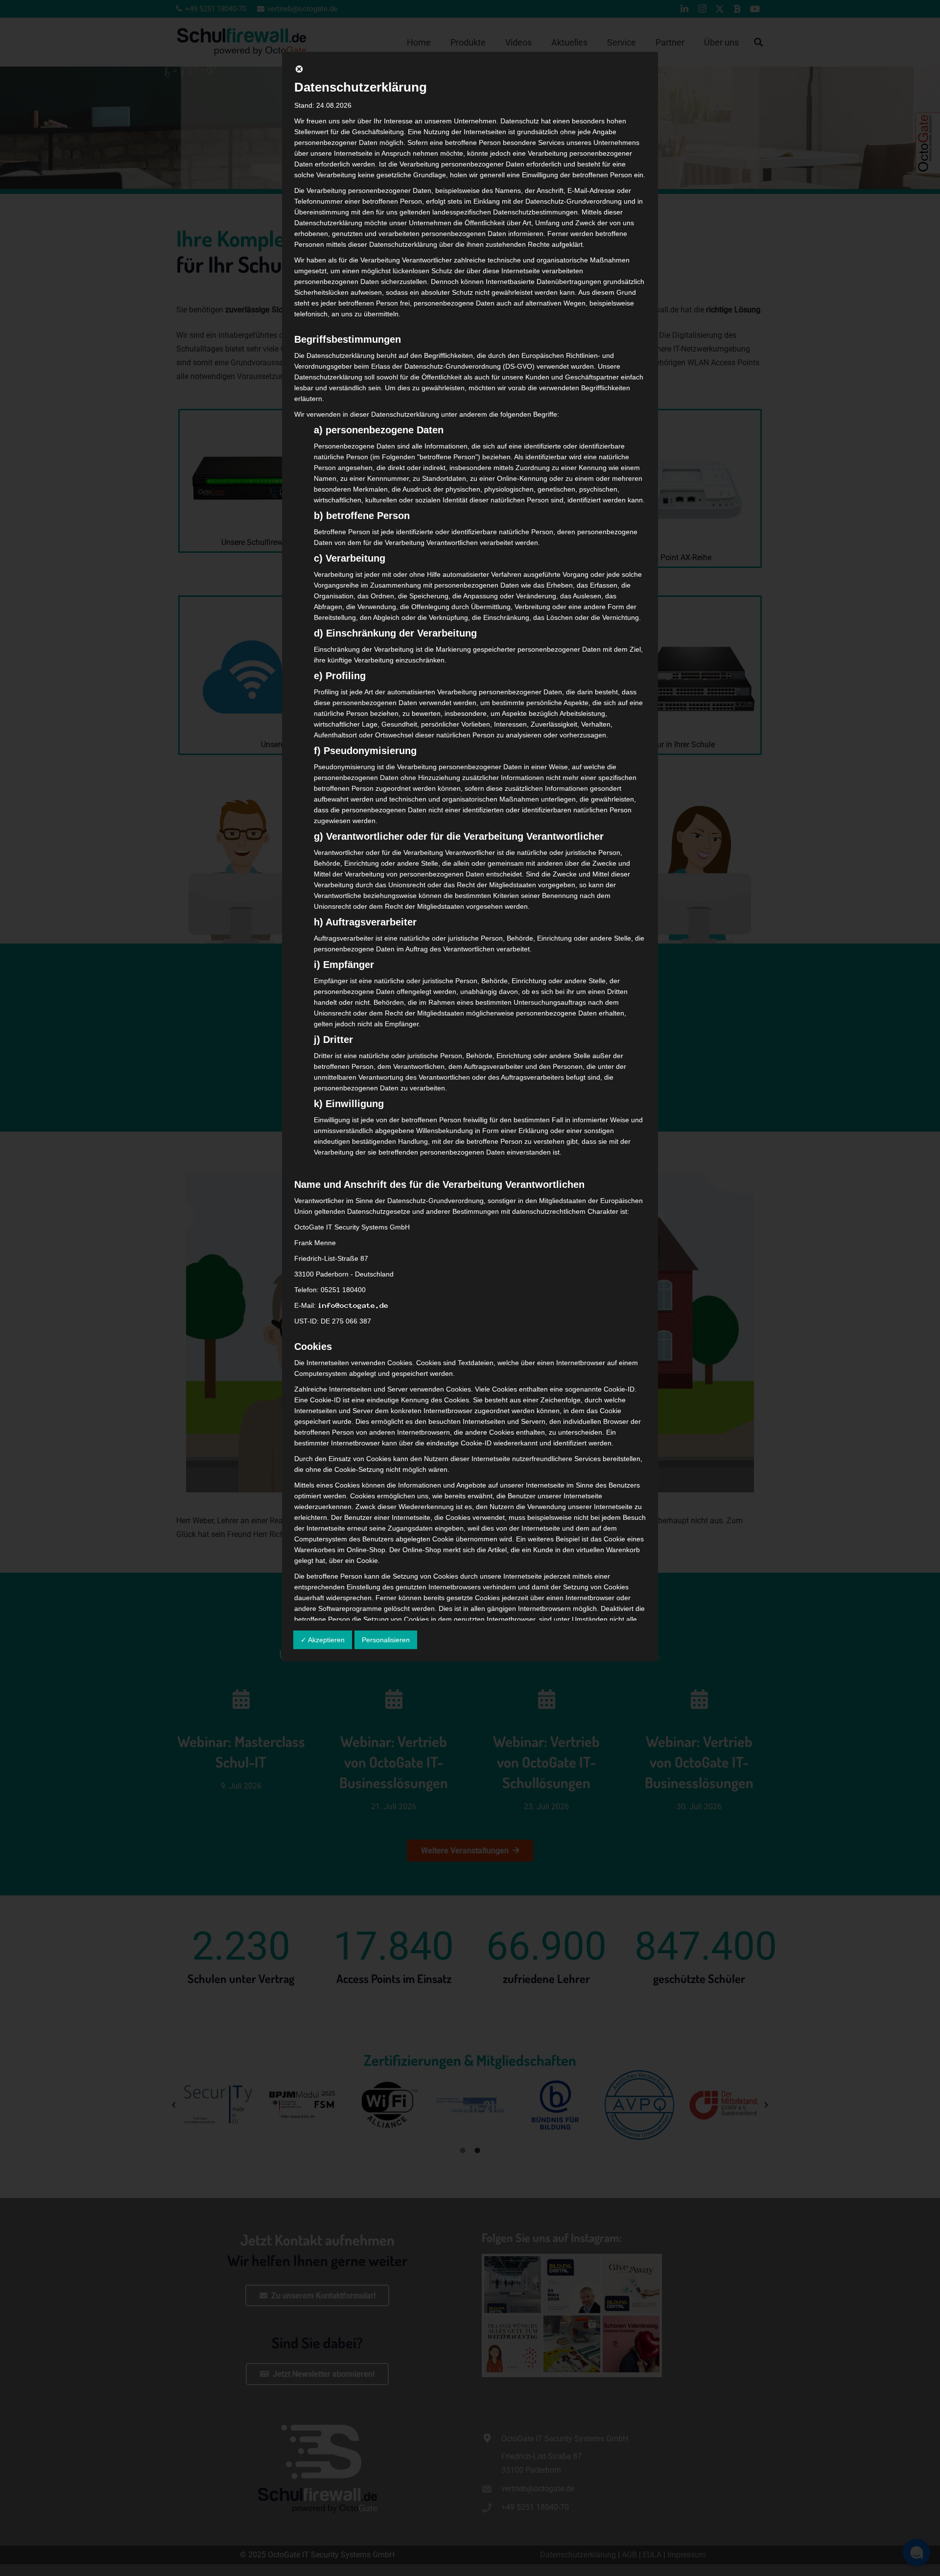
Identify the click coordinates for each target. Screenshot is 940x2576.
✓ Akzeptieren (323, 1640)
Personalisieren (386, 1640)
